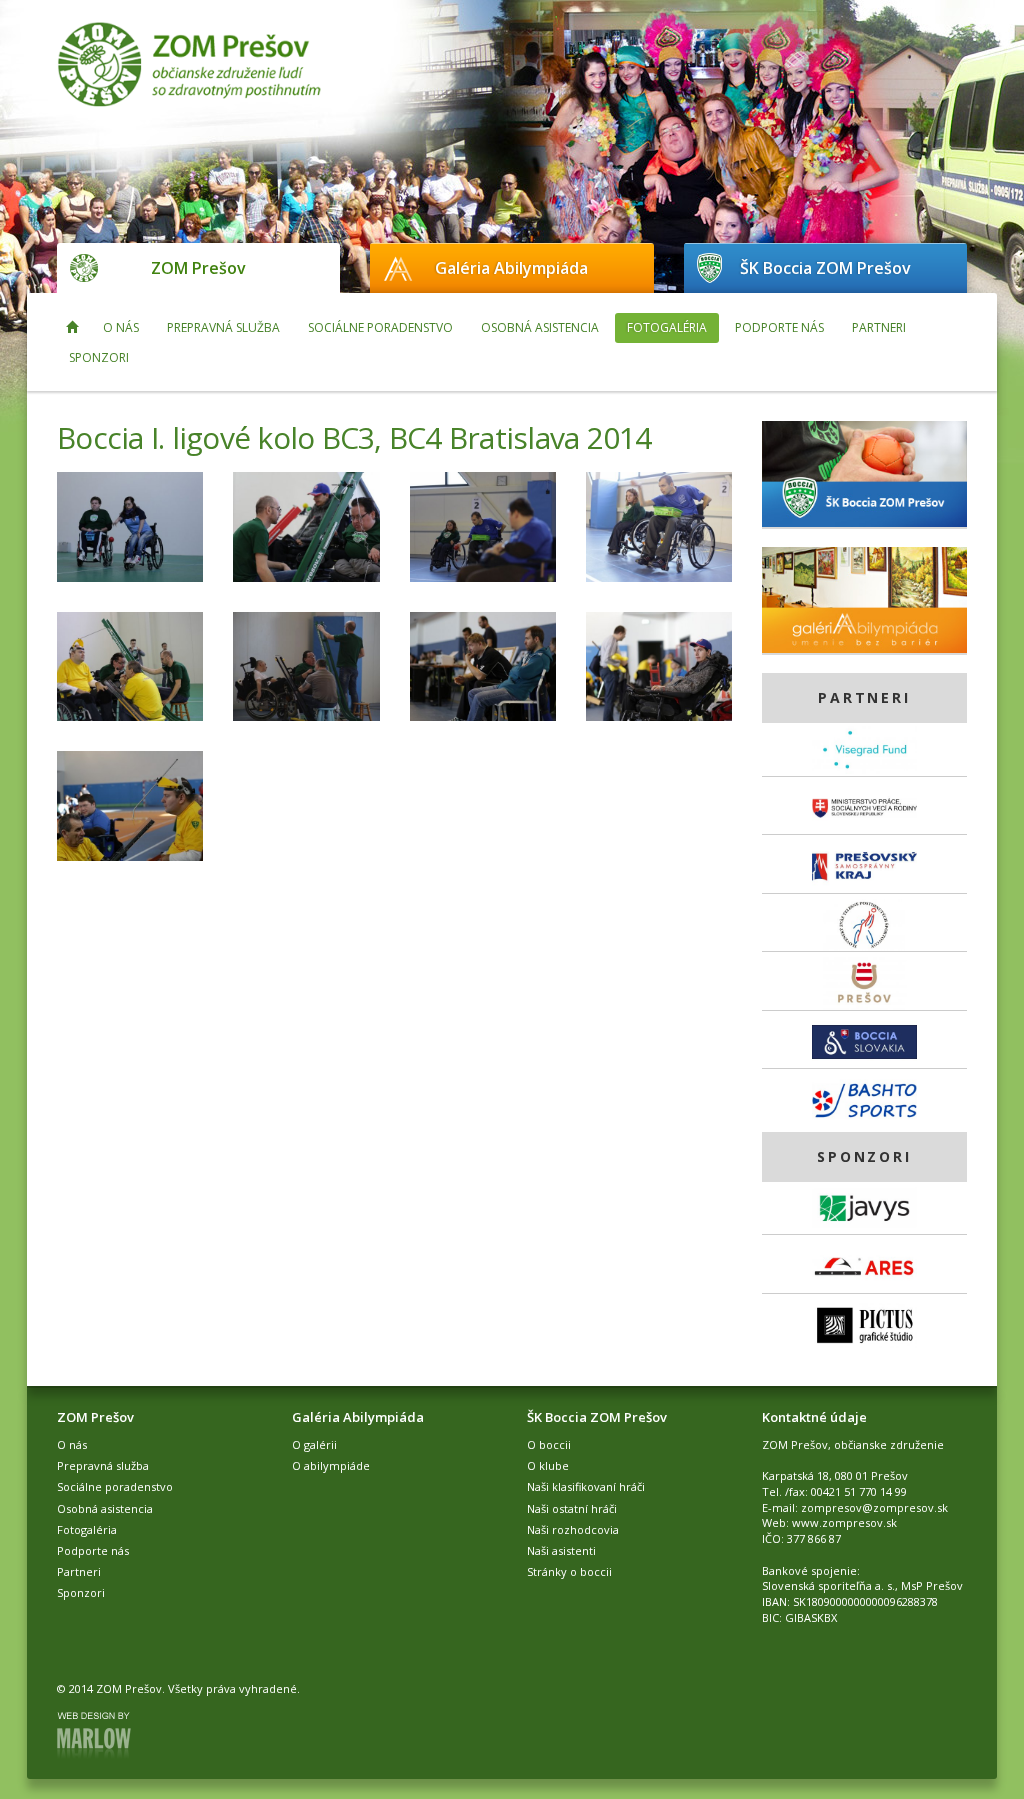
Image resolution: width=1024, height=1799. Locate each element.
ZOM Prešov (198, 268)
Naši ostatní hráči (572, 1508)
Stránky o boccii (569, 1571)
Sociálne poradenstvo (380, 327)
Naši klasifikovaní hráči (586, 1486)
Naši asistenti (561, 1550)
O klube (548, 1465)
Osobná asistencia (540, 327)
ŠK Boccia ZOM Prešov (825, 268)
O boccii (549, 1444)
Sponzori (99, 357)
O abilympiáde (331, 1465)
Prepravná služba (223, 327)
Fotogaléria (667, 327)
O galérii (314, 1444)
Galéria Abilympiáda (511, 268)
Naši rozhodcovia (573, 1529)
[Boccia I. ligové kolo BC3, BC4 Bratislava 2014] (130, 527)
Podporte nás (779, 327)
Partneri (879, 327)
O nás (121, 327)
